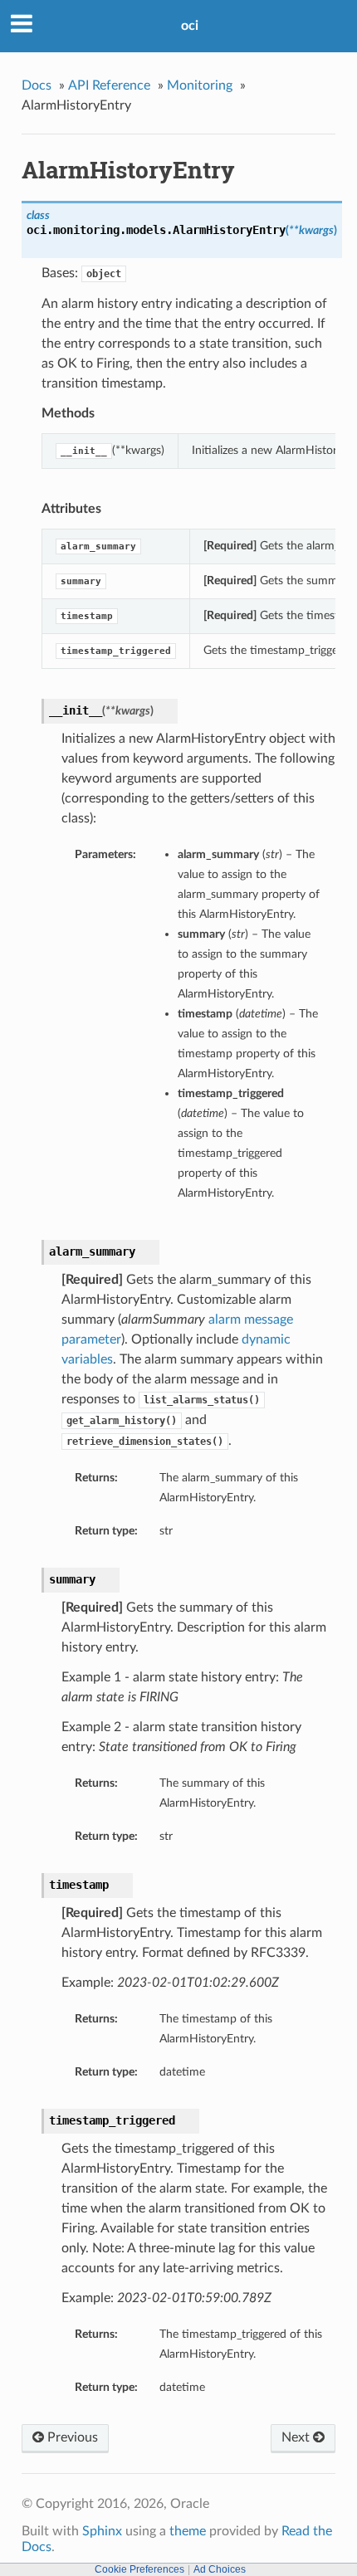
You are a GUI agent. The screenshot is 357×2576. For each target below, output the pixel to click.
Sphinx (102, 2531)
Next (297, 2437)
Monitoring (200, 85)
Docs (37, 85)
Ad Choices (220, 2569)
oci (190, 26)
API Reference (109, 85)
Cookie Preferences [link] (139, 2569)
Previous (71, 2437)
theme (188, 2531)
